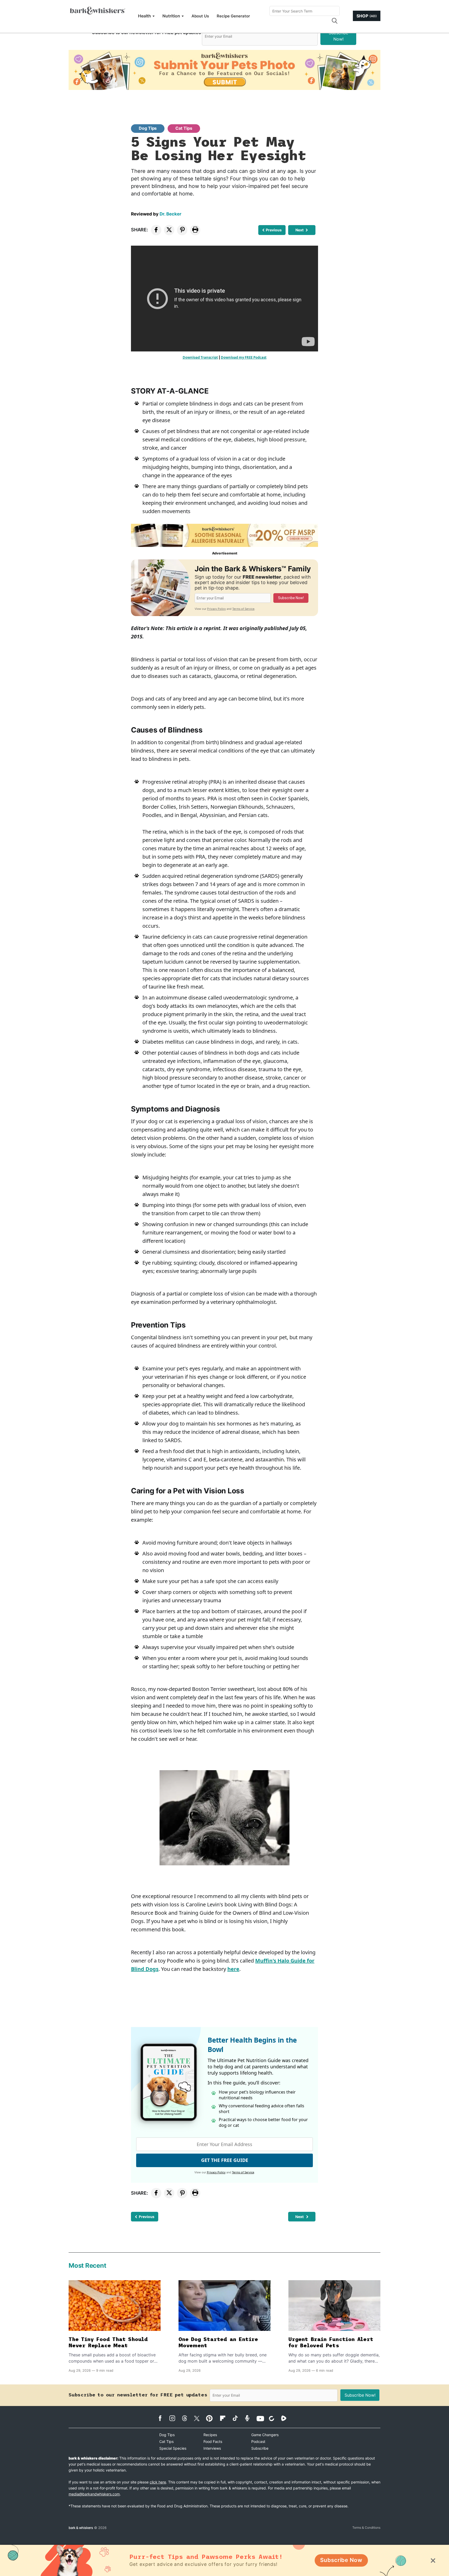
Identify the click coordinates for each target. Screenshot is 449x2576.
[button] (334, 21)
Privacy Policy (216, 609)
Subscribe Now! (338, 36)
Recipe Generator (233, 16)
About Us (200, 16)
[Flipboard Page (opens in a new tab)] (225, 2418)
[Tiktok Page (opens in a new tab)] (238, 2418)
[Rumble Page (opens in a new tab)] (286, 2418)
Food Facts (213, 2441)
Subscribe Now (341, 2560)
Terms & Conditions (366, 2528)
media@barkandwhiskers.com (94, 2494)
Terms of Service (243, 609)
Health (144, 16)
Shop (367, 16)
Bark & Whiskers (81, 2528)
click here (158, 2482)
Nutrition (171, 16)
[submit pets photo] (224, 70)
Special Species (173, 2448)
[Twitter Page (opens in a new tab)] (199, 2417)
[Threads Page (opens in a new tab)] (187, 2418)
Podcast (258, 2441)
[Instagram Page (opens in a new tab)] (175, 2418)
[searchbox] (305, 11)
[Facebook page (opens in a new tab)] (163, 2418)
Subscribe (260, 2448)
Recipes (210, 2435)
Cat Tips (184, 128)
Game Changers (265, 2435)
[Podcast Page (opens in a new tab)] (250, 2418)
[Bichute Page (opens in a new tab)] (274, 2418)
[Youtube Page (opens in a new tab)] (262, 2418)
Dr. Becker (170, 214)
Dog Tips (148, 128)
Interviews (212, 2448)
